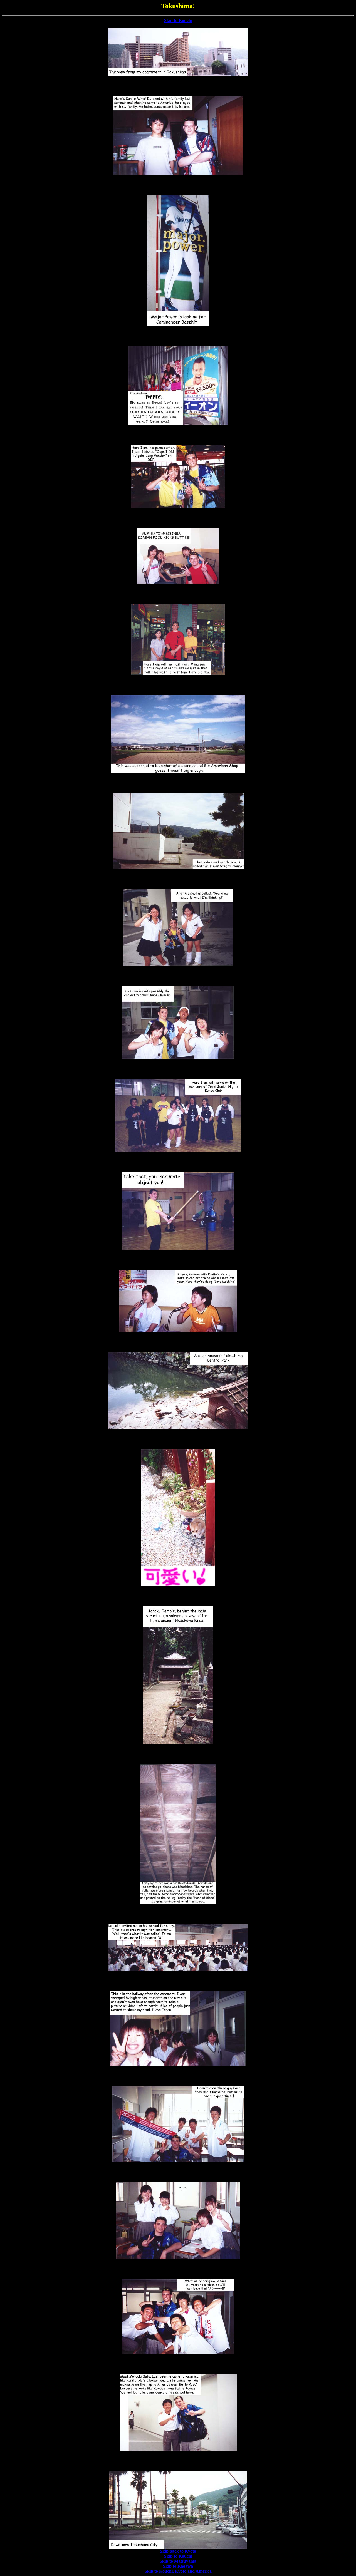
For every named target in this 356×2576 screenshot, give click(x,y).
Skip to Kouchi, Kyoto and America (178, 2571)
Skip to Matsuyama (178, 2561)
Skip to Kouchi (178, 20)
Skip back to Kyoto (178, 2551)
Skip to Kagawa (178, 2566)
